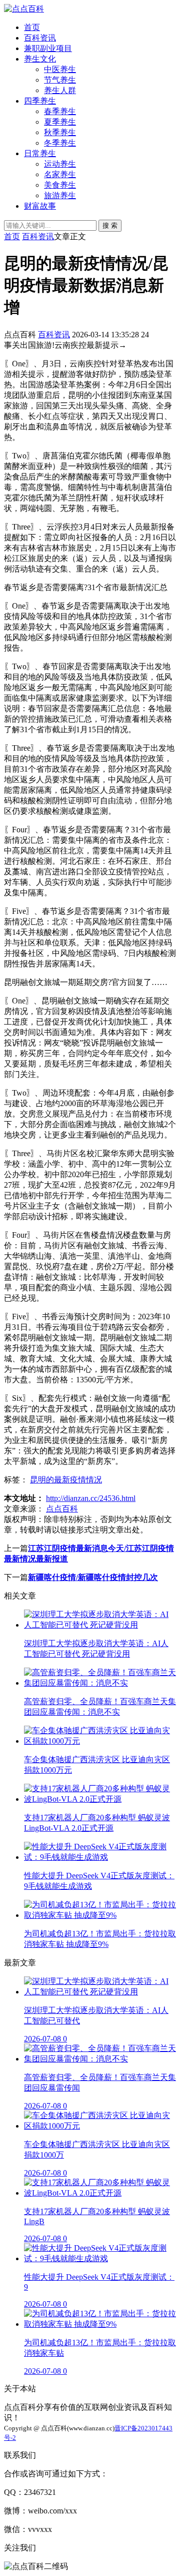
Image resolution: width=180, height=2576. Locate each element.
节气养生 (60, 80)
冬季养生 (60, 143)
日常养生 (40, 153)
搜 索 (110, 225)
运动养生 (60, 164)
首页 (32, 27)
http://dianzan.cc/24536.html (91, 1498)
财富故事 (40, 206)
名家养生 (60, 174)
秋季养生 (60, 132)
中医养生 (60, 69)
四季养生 (40, 101)
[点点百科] (24, 9)
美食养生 (60, 185)
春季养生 (60, 111)
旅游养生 (60, 195)
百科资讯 (40, 38)
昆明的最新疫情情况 (66, 1480)
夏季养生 (60, 122)
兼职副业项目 (48, 48)
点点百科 (62, 1509)
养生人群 (60, 90)
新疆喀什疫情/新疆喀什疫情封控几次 (93, 1577)
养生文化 (40, 59)
